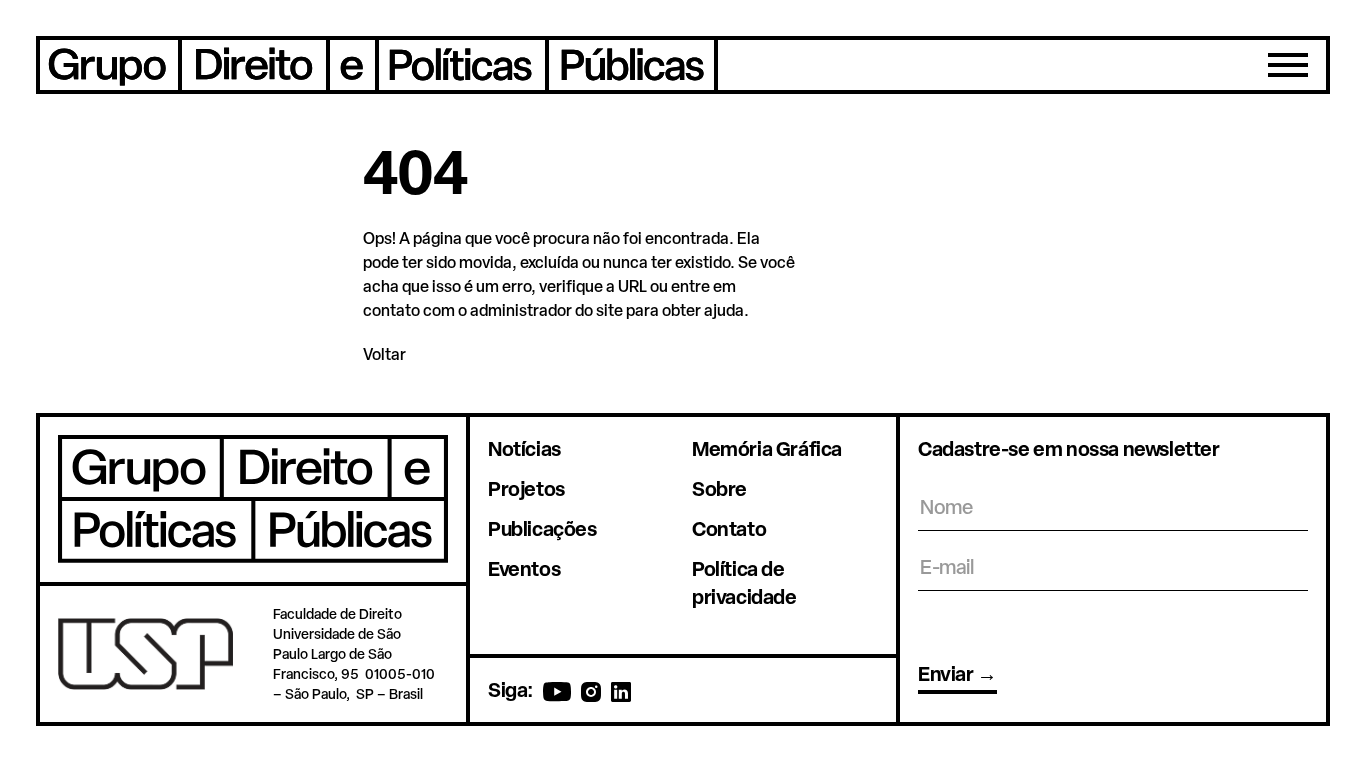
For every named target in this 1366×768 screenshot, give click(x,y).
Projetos (526, 488)
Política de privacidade (744, 582)
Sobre (719, 488)
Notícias (524, 448)
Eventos (524, 568)
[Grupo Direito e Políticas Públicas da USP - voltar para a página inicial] (377, 65)
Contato (729, 528)
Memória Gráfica (767, 448)
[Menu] (1288, 65)
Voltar (384, 354)
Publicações (542, 528)
